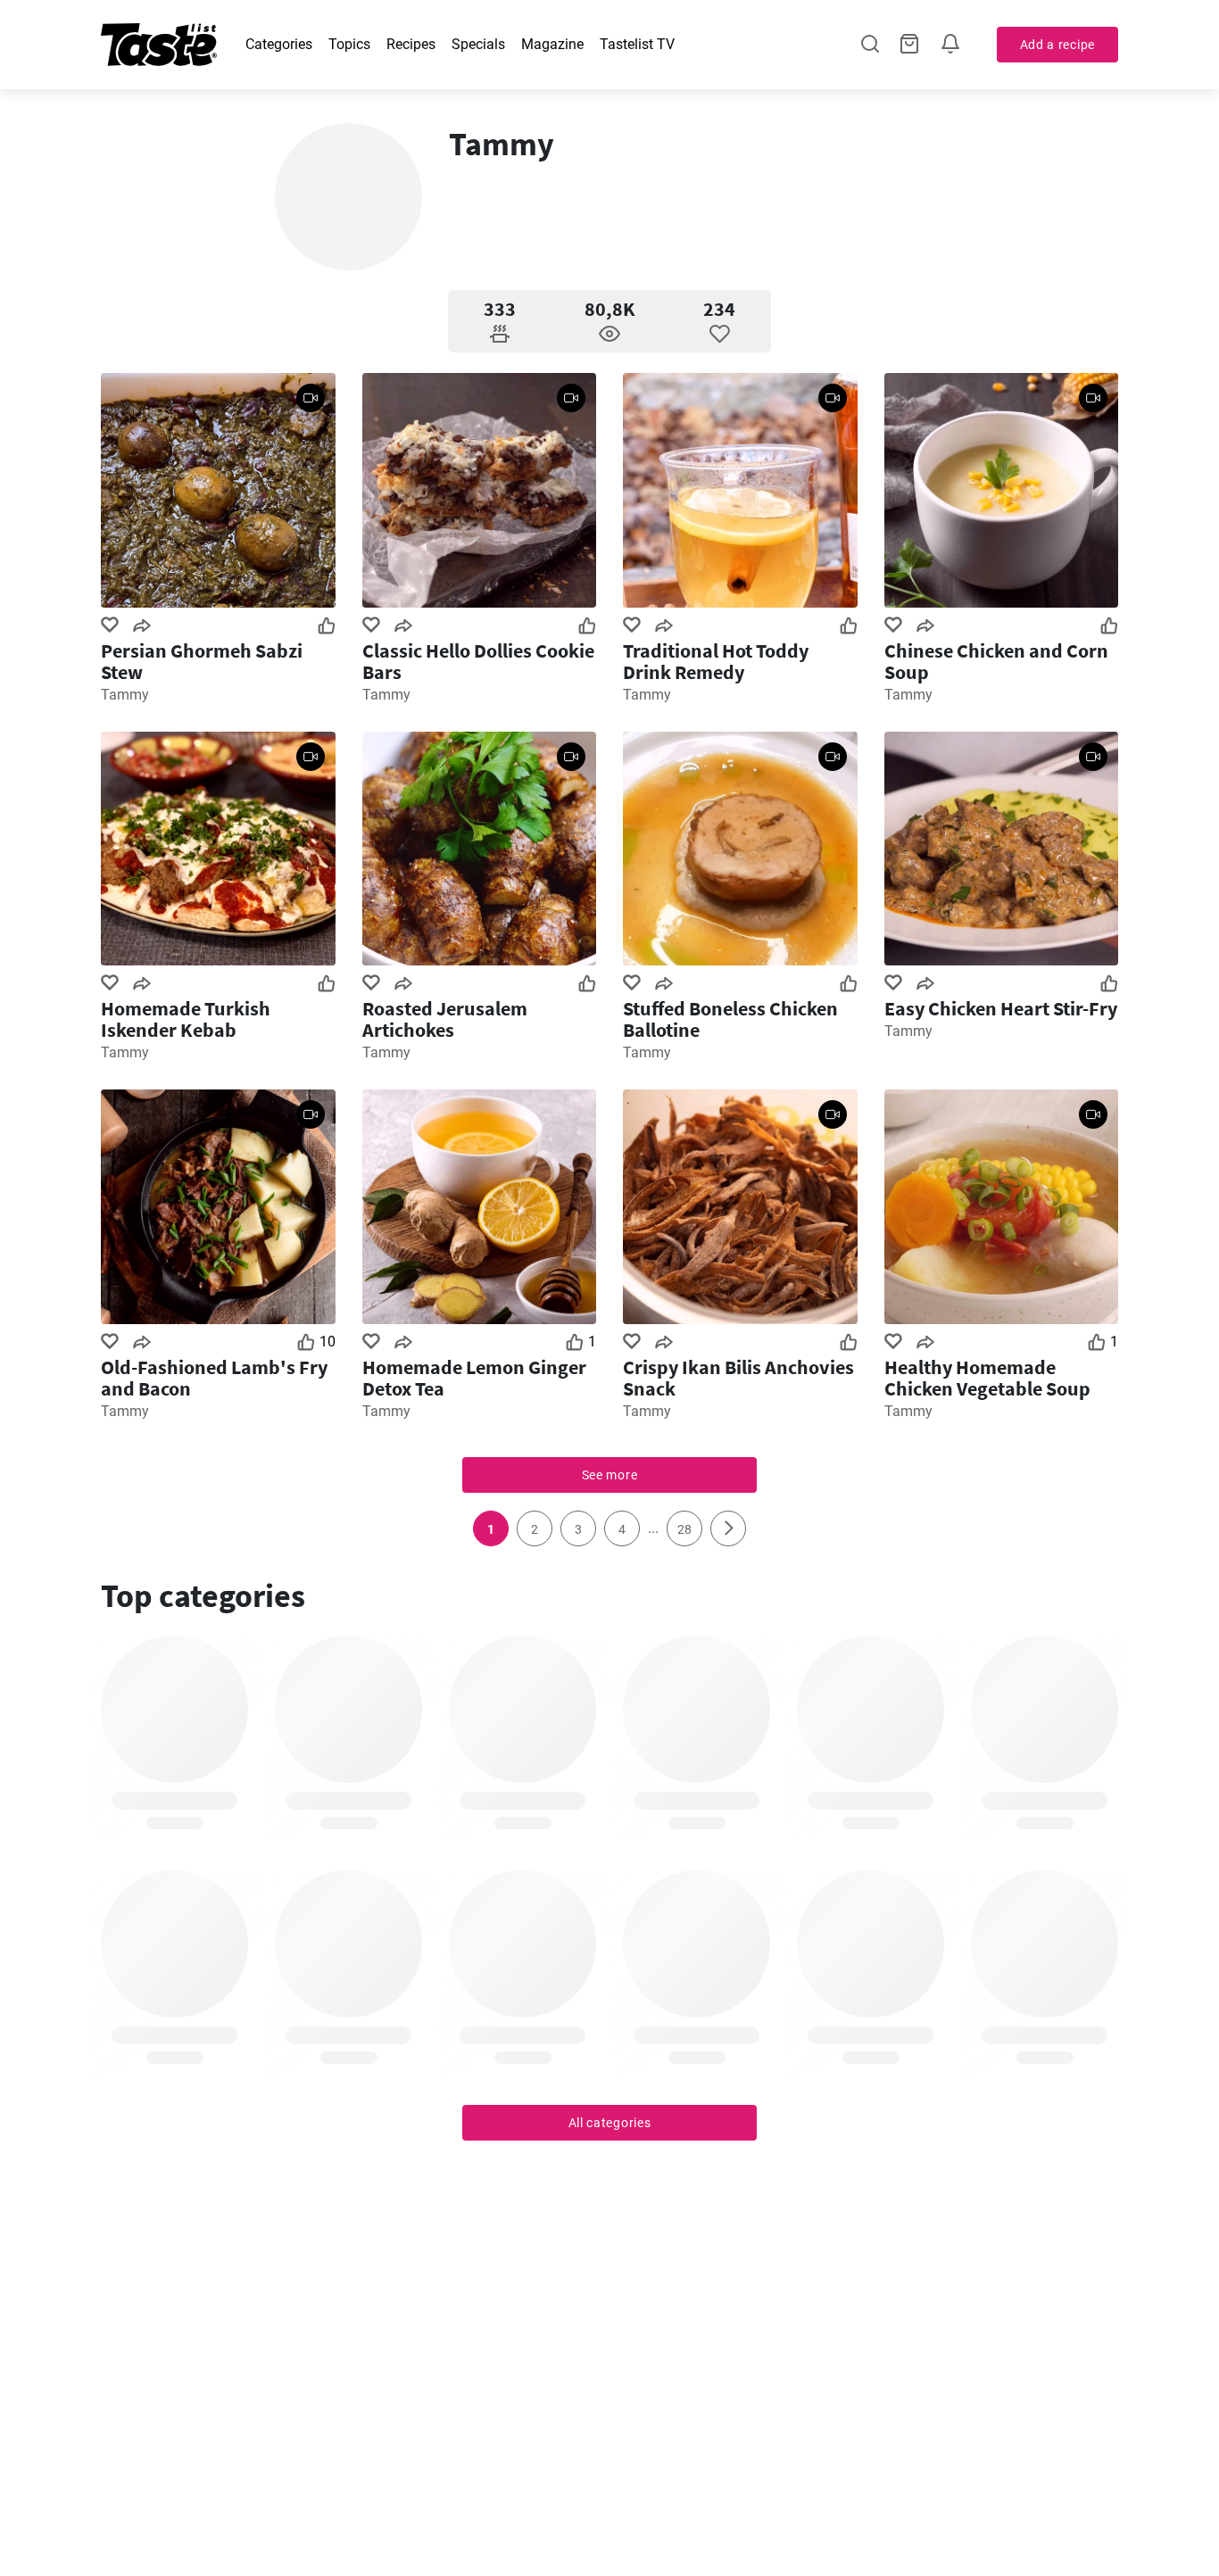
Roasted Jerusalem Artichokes (445, 1019)
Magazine (552, 44)
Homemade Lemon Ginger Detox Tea (474, 1378)
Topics (349, 44)
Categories (279, 44)
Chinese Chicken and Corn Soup (996, 661)
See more (610, 1475)
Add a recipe (1057, 45)
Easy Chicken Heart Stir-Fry (1001, 1008)
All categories (610, 2123)
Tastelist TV (637, 44)
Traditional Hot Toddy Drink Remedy (716, 661)
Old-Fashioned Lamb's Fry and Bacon (214, 1378)
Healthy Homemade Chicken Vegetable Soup (987, 1378)
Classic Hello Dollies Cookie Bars (478, 661)
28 (684, 1529)
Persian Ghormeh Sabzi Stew (202, 661)
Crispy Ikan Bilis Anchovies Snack (738, 1378)
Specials (478, 44)
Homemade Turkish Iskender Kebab (186, 1019)
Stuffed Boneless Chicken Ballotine (730, 1019)
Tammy (125, 695)
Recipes (411, 44)
